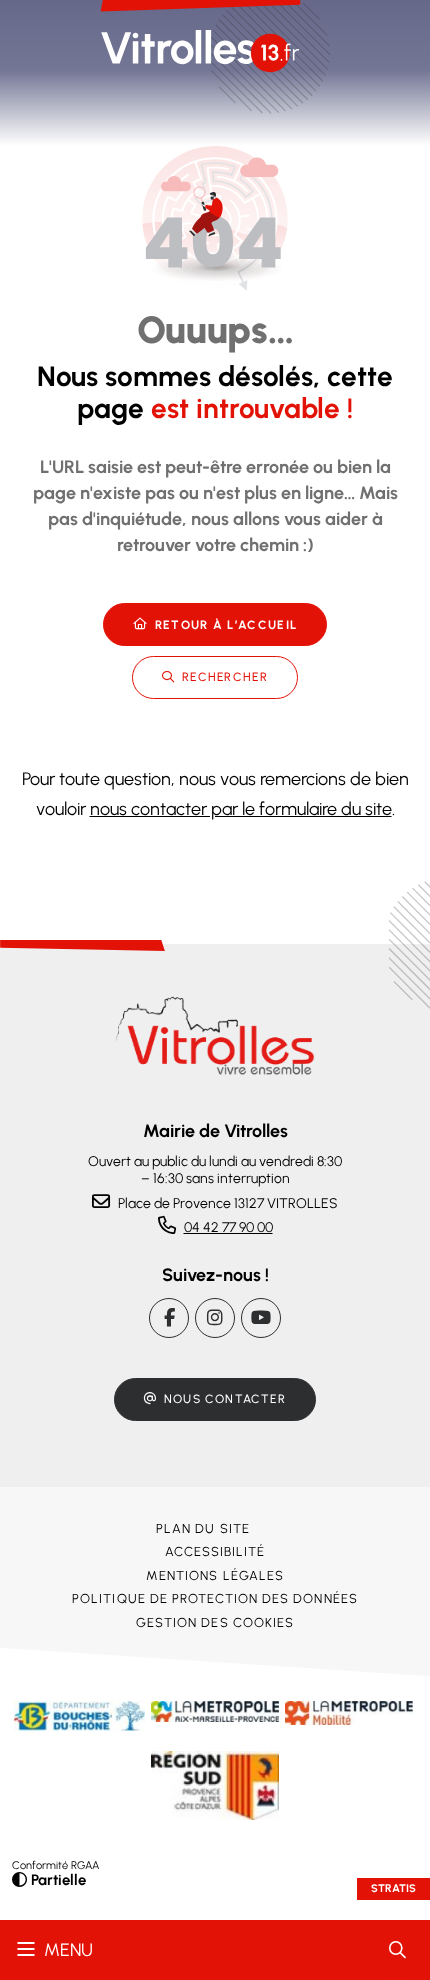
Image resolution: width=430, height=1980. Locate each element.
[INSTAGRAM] (215, 1318)
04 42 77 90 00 (228, 1227)
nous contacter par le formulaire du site (241, 809)
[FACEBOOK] (169, 1318)
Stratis (393, 1888)
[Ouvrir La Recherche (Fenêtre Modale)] (397, 1950)
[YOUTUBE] (261, 1318)
